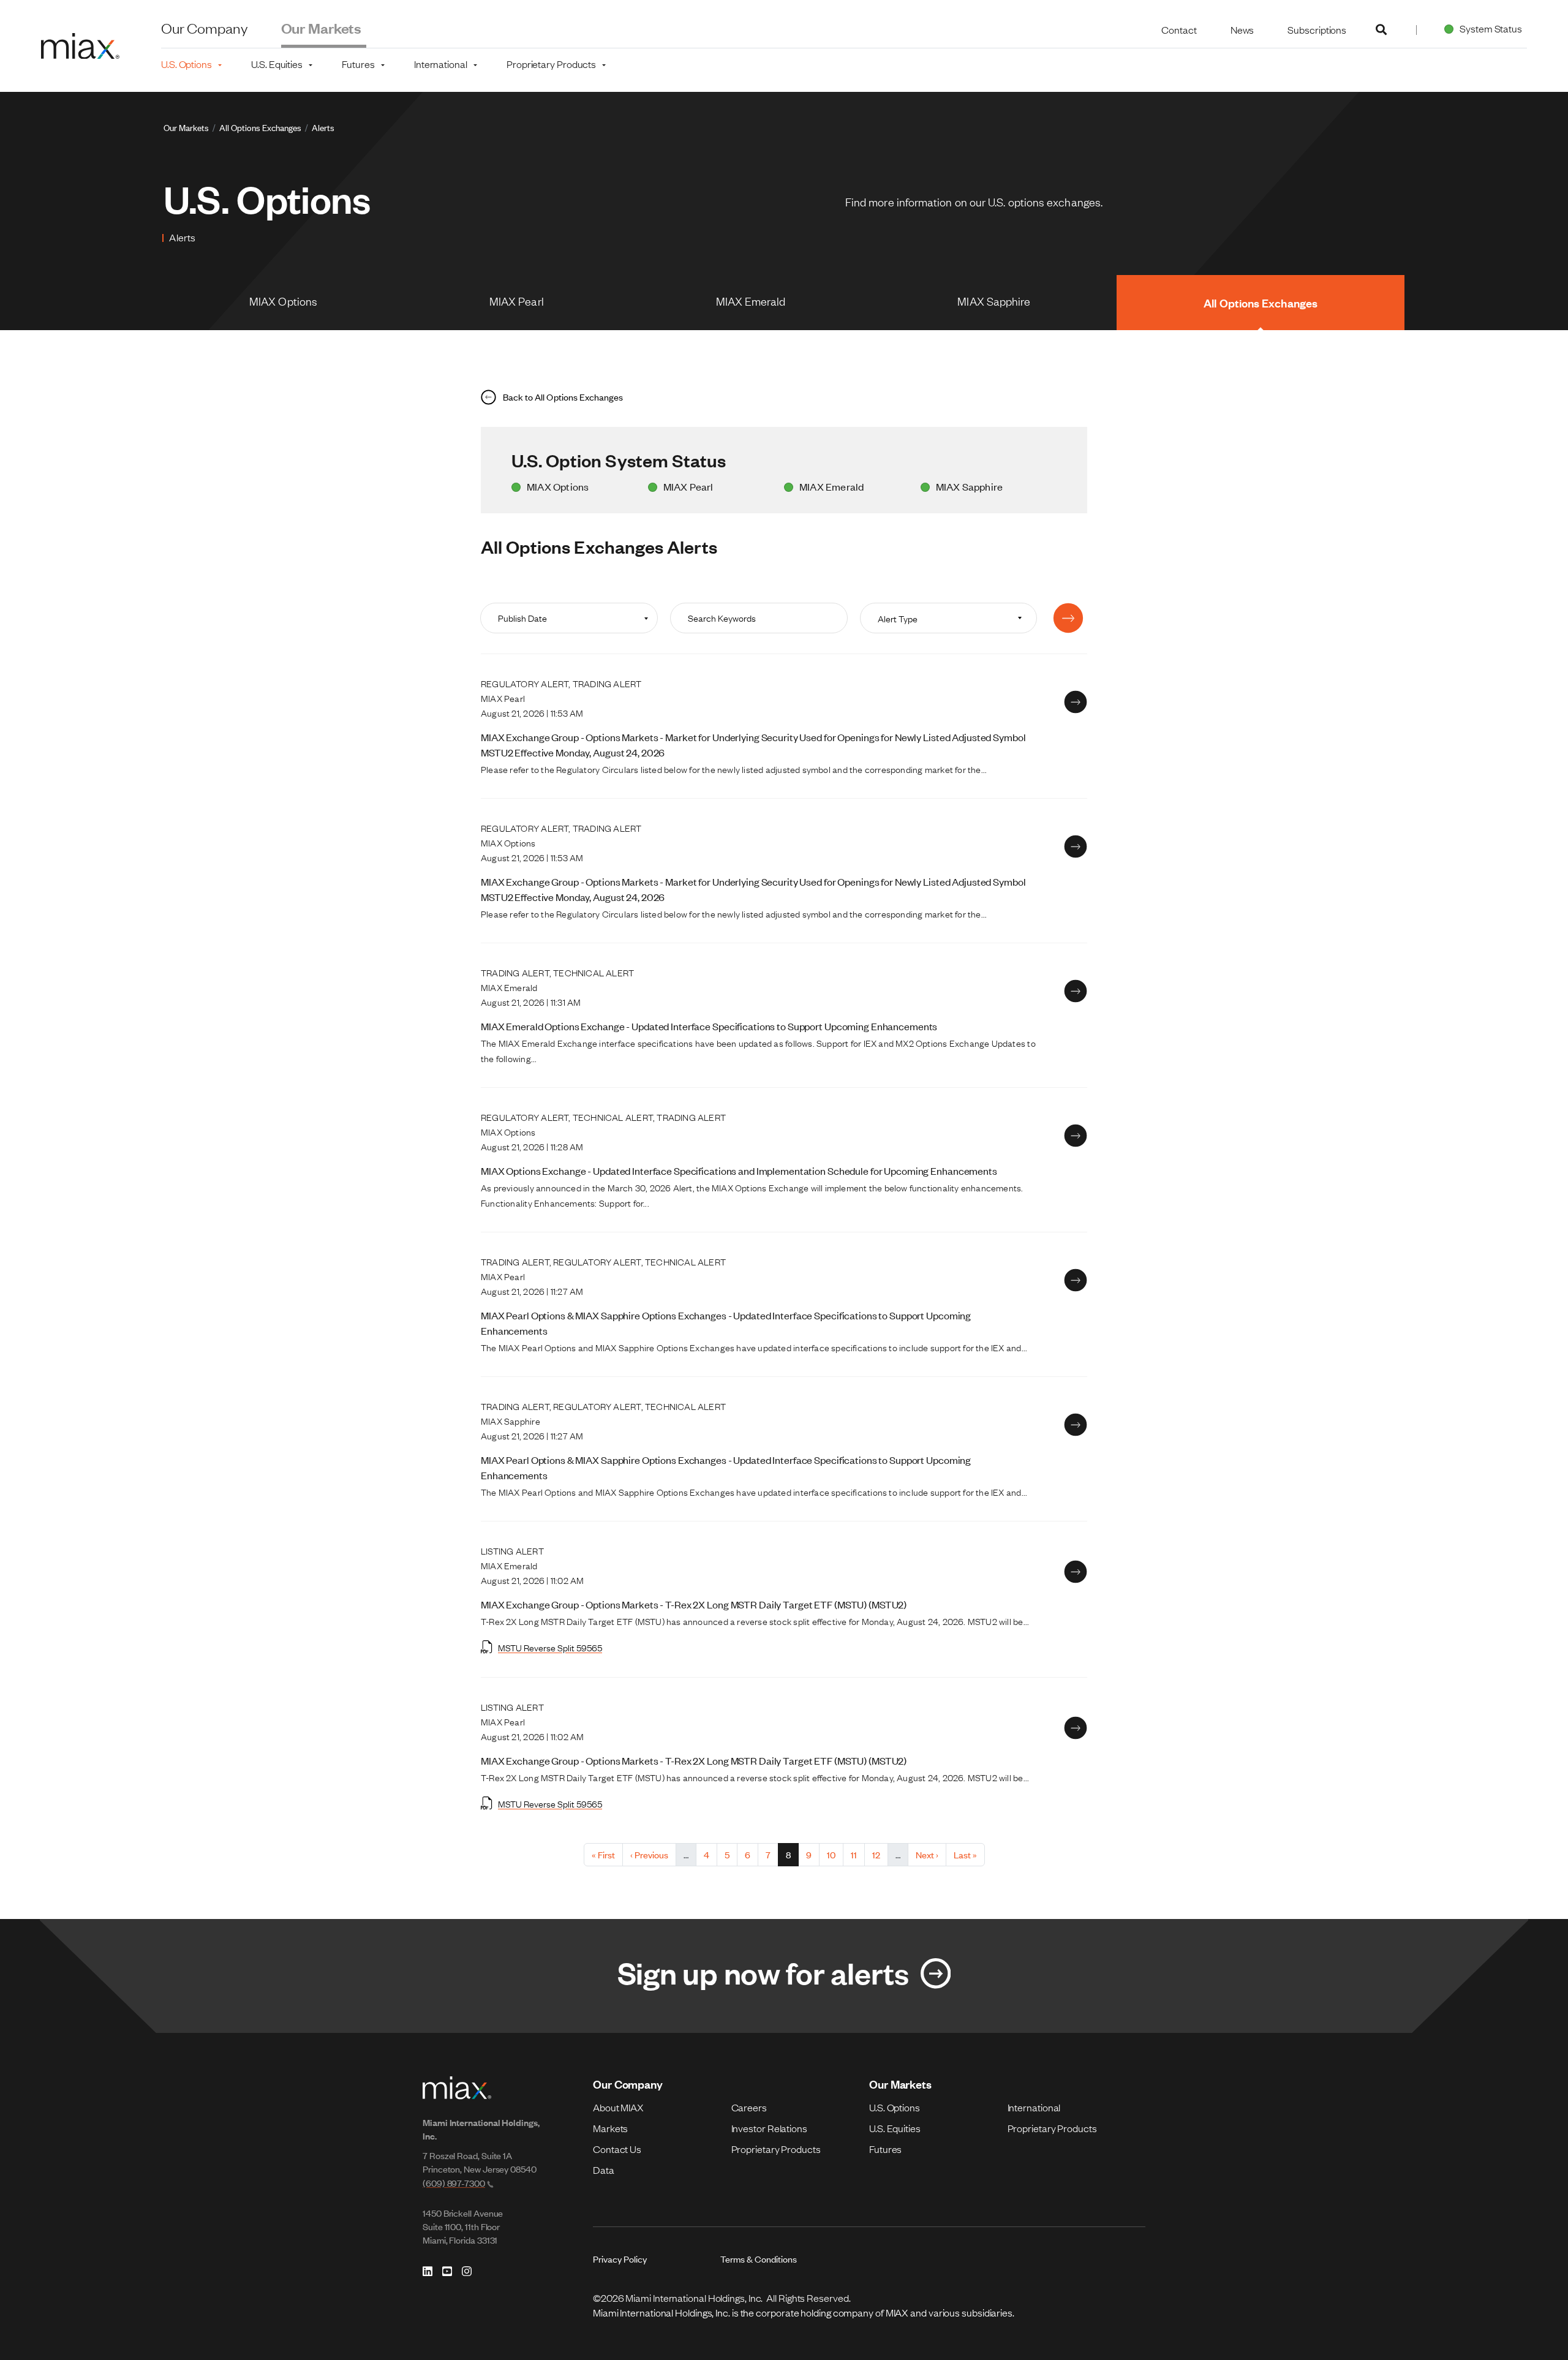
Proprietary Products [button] (551, 64)
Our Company (204, 28)
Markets (610, 2128)
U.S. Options (895, 2107)
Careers (749, 2107)
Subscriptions (1317, 29)
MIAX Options (283, 301)
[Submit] (1068, 618)
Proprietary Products (776, 2149)
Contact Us (617, 2149)
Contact (1179, 29)
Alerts (323, 127)
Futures (885, 2149)
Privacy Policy (620, 2259)
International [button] (441, 64)
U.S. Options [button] (187, 64)
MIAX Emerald (751, 301)
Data (604, 2170)
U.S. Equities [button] (277, 64)
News (1242, 29)
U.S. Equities (895, 2128)
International (1034, 2107)
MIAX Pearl (517, 301)
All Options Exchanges (260, 127)
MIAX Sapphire (994, 301)
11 (858, 1854)
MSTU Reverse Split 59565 (550, 1647)
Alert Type (898, 618)
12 (880, 1854)
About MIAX (618, 2107)
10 (835, 1854)
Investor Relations (769, 2128)
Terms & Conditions (759, 2259)
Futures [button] (358, 64)
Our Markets (322, 28)
